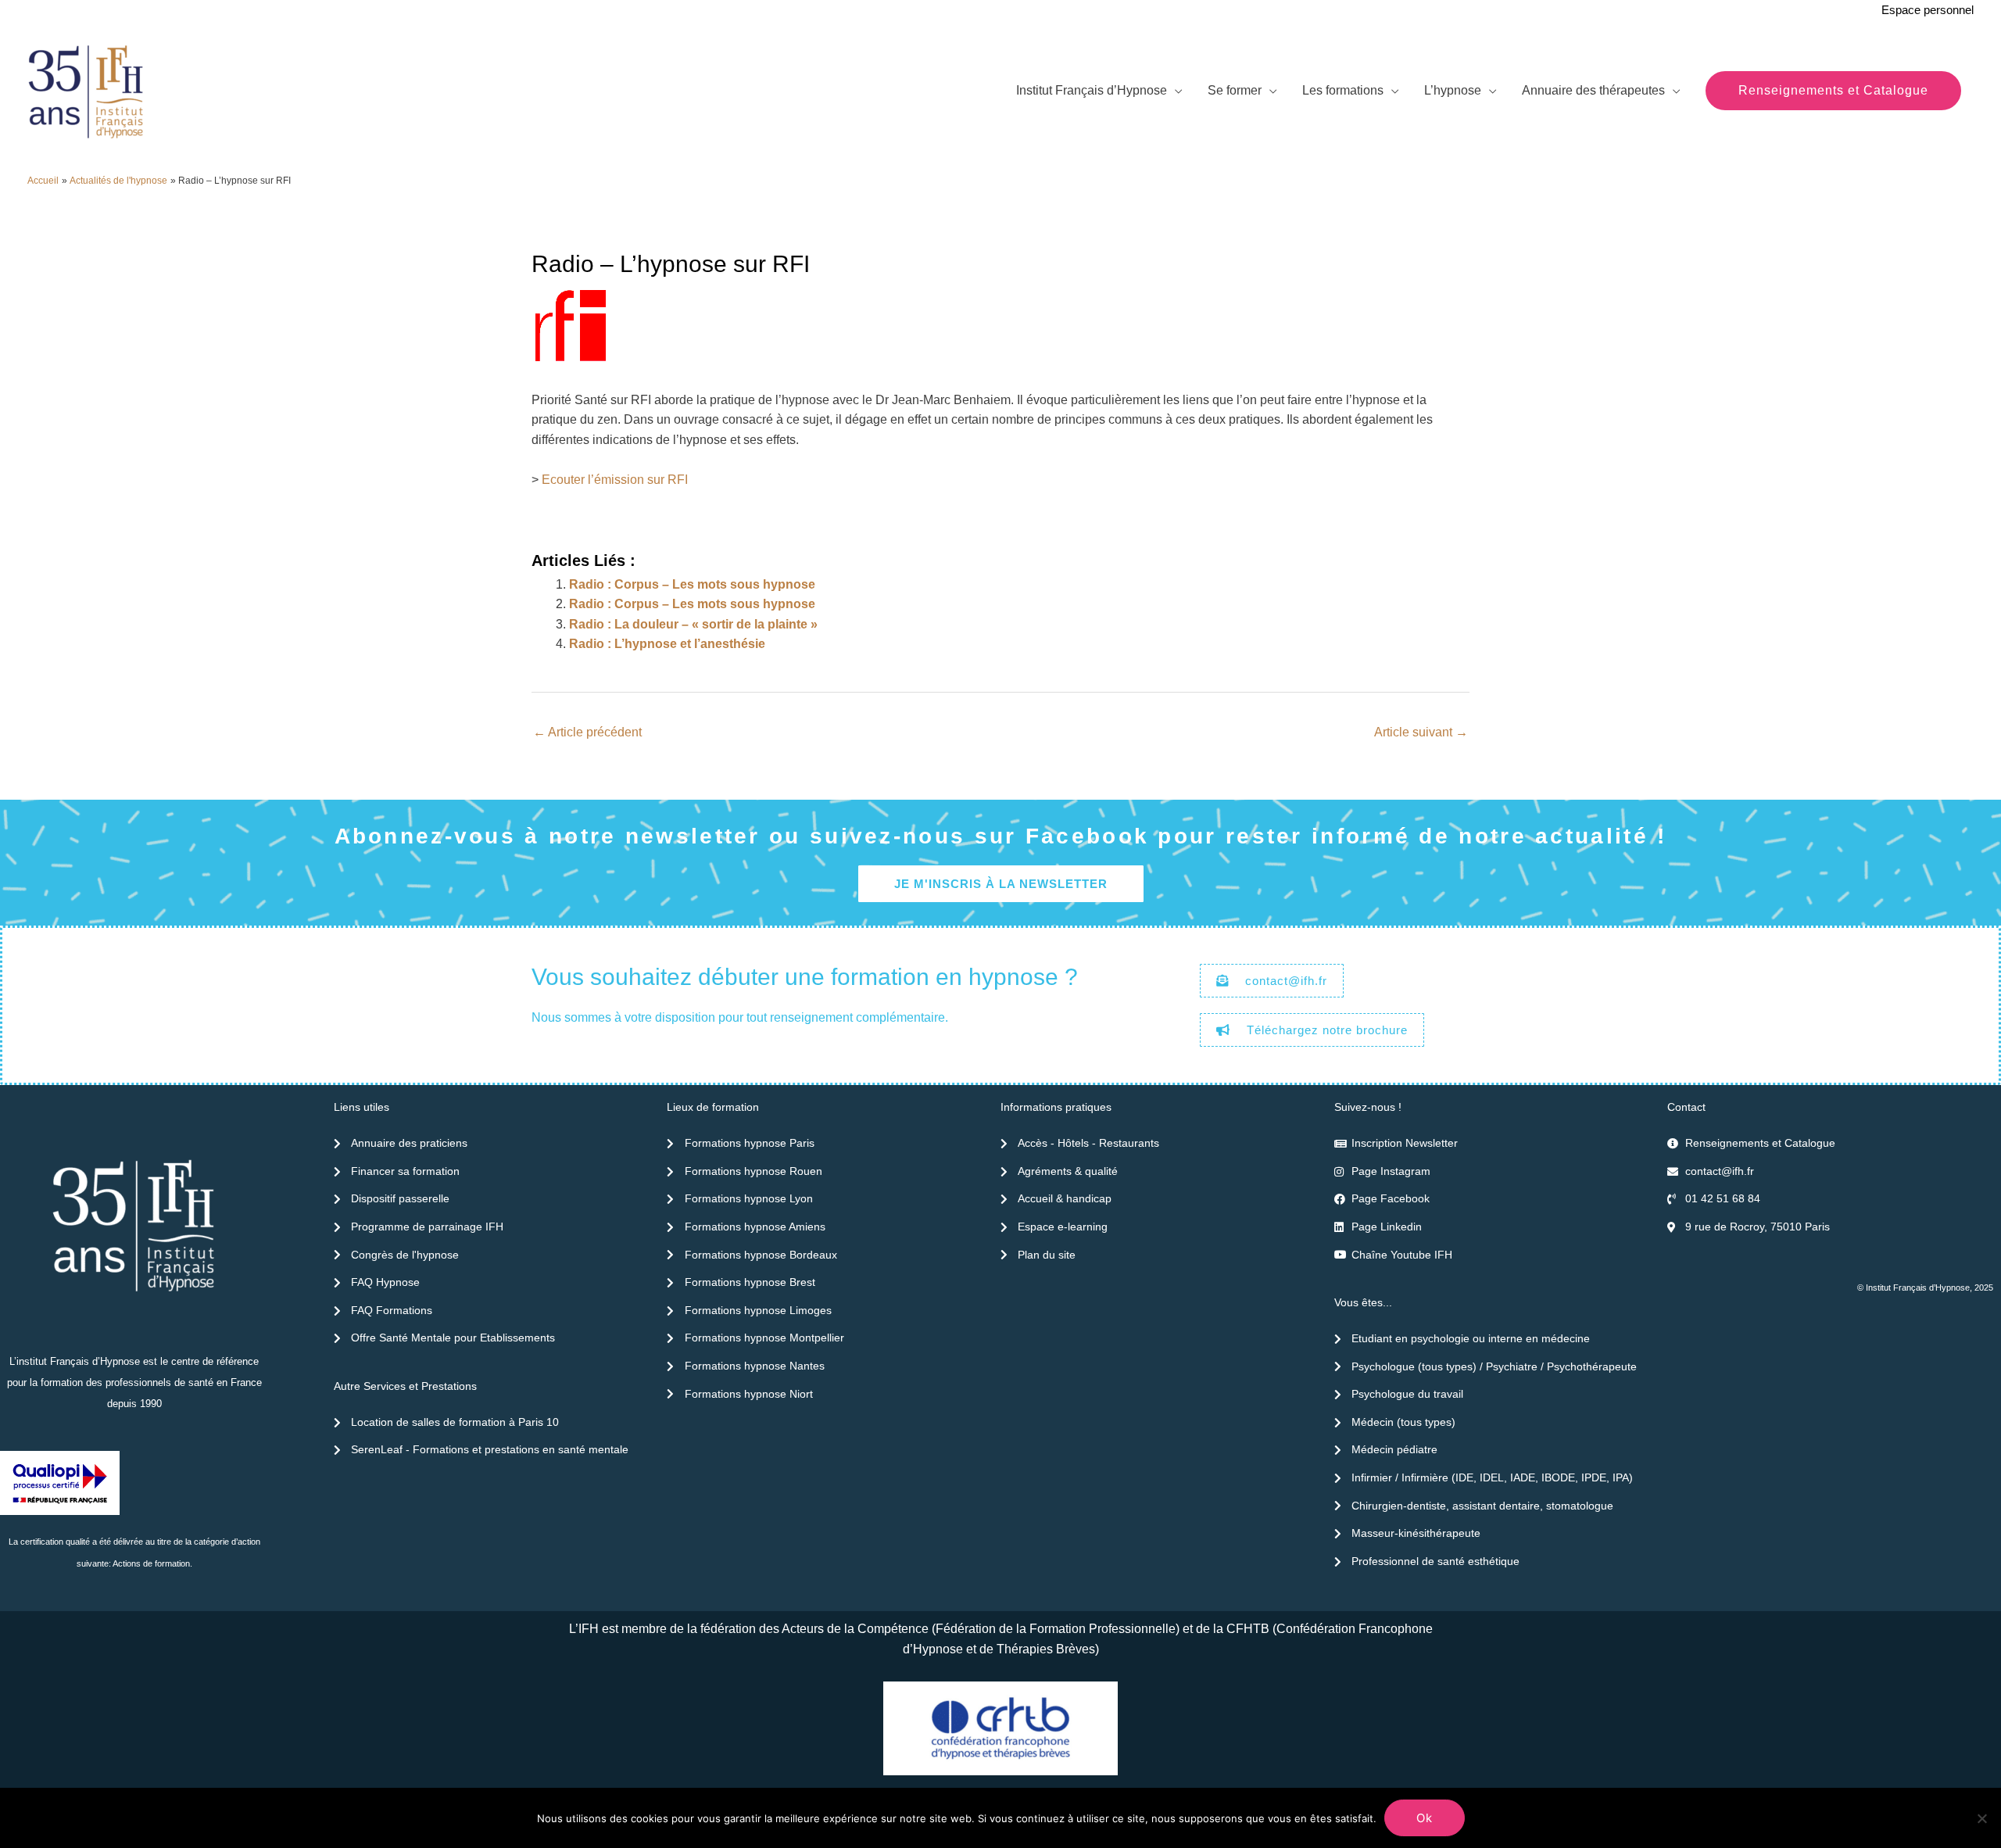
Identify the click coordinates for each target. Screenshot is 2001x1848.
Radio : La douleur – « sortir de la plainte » (693, 624)
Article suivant (1421, 732)
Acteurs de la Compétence (855, 1629)
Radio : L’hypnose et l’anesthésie (667, 644)
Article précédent (587, 732)
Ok (1425, 1818)
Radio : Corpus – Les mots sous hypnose (692, 584)
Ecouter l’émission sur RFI (615, 480)
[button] (1833, 91)
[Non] (1981, 1818)
